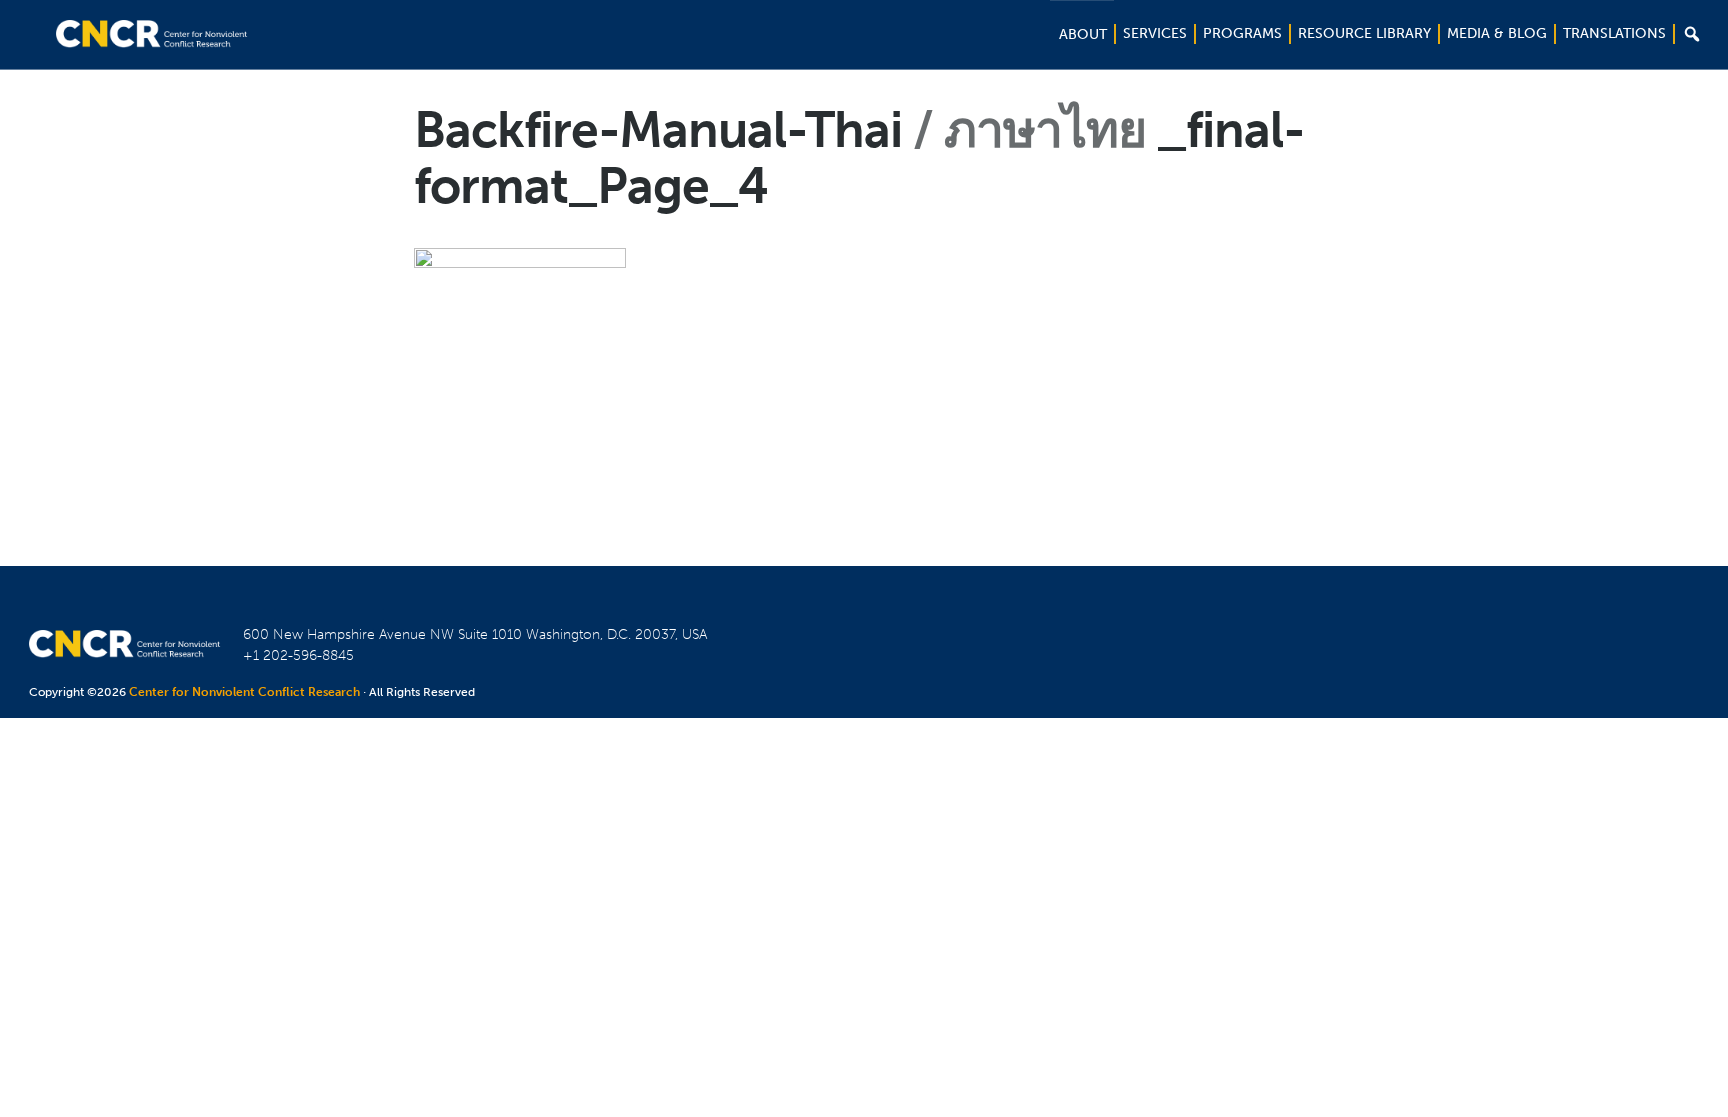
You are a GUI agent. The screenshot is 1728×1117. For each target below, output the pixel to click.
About (1083, 34)
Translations (1614, 33)
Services (1155, 33)
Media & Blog (1497, 33)
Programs (1242, 33)
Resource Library (1364, 33)
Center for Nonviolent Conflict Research (244, 692)
